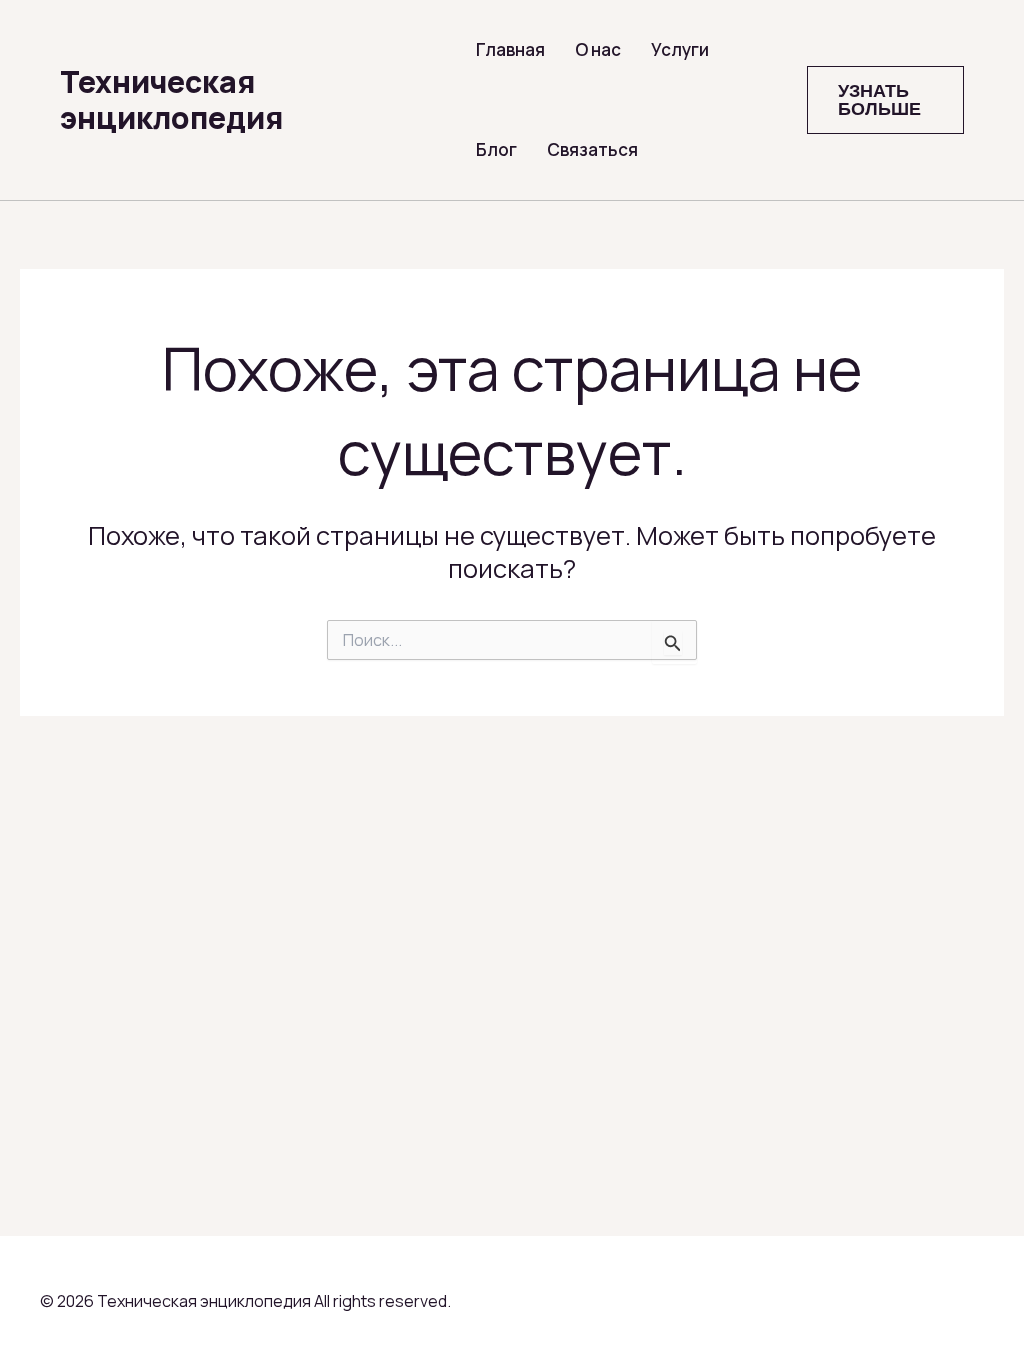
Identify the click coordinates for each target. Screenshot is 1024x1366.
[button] (885, 100)
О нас (598, 49)
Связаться (592, 149)
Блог (496, 149)
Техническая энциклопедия (171, 99)
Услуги (680, 49)
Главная (510, 49)
